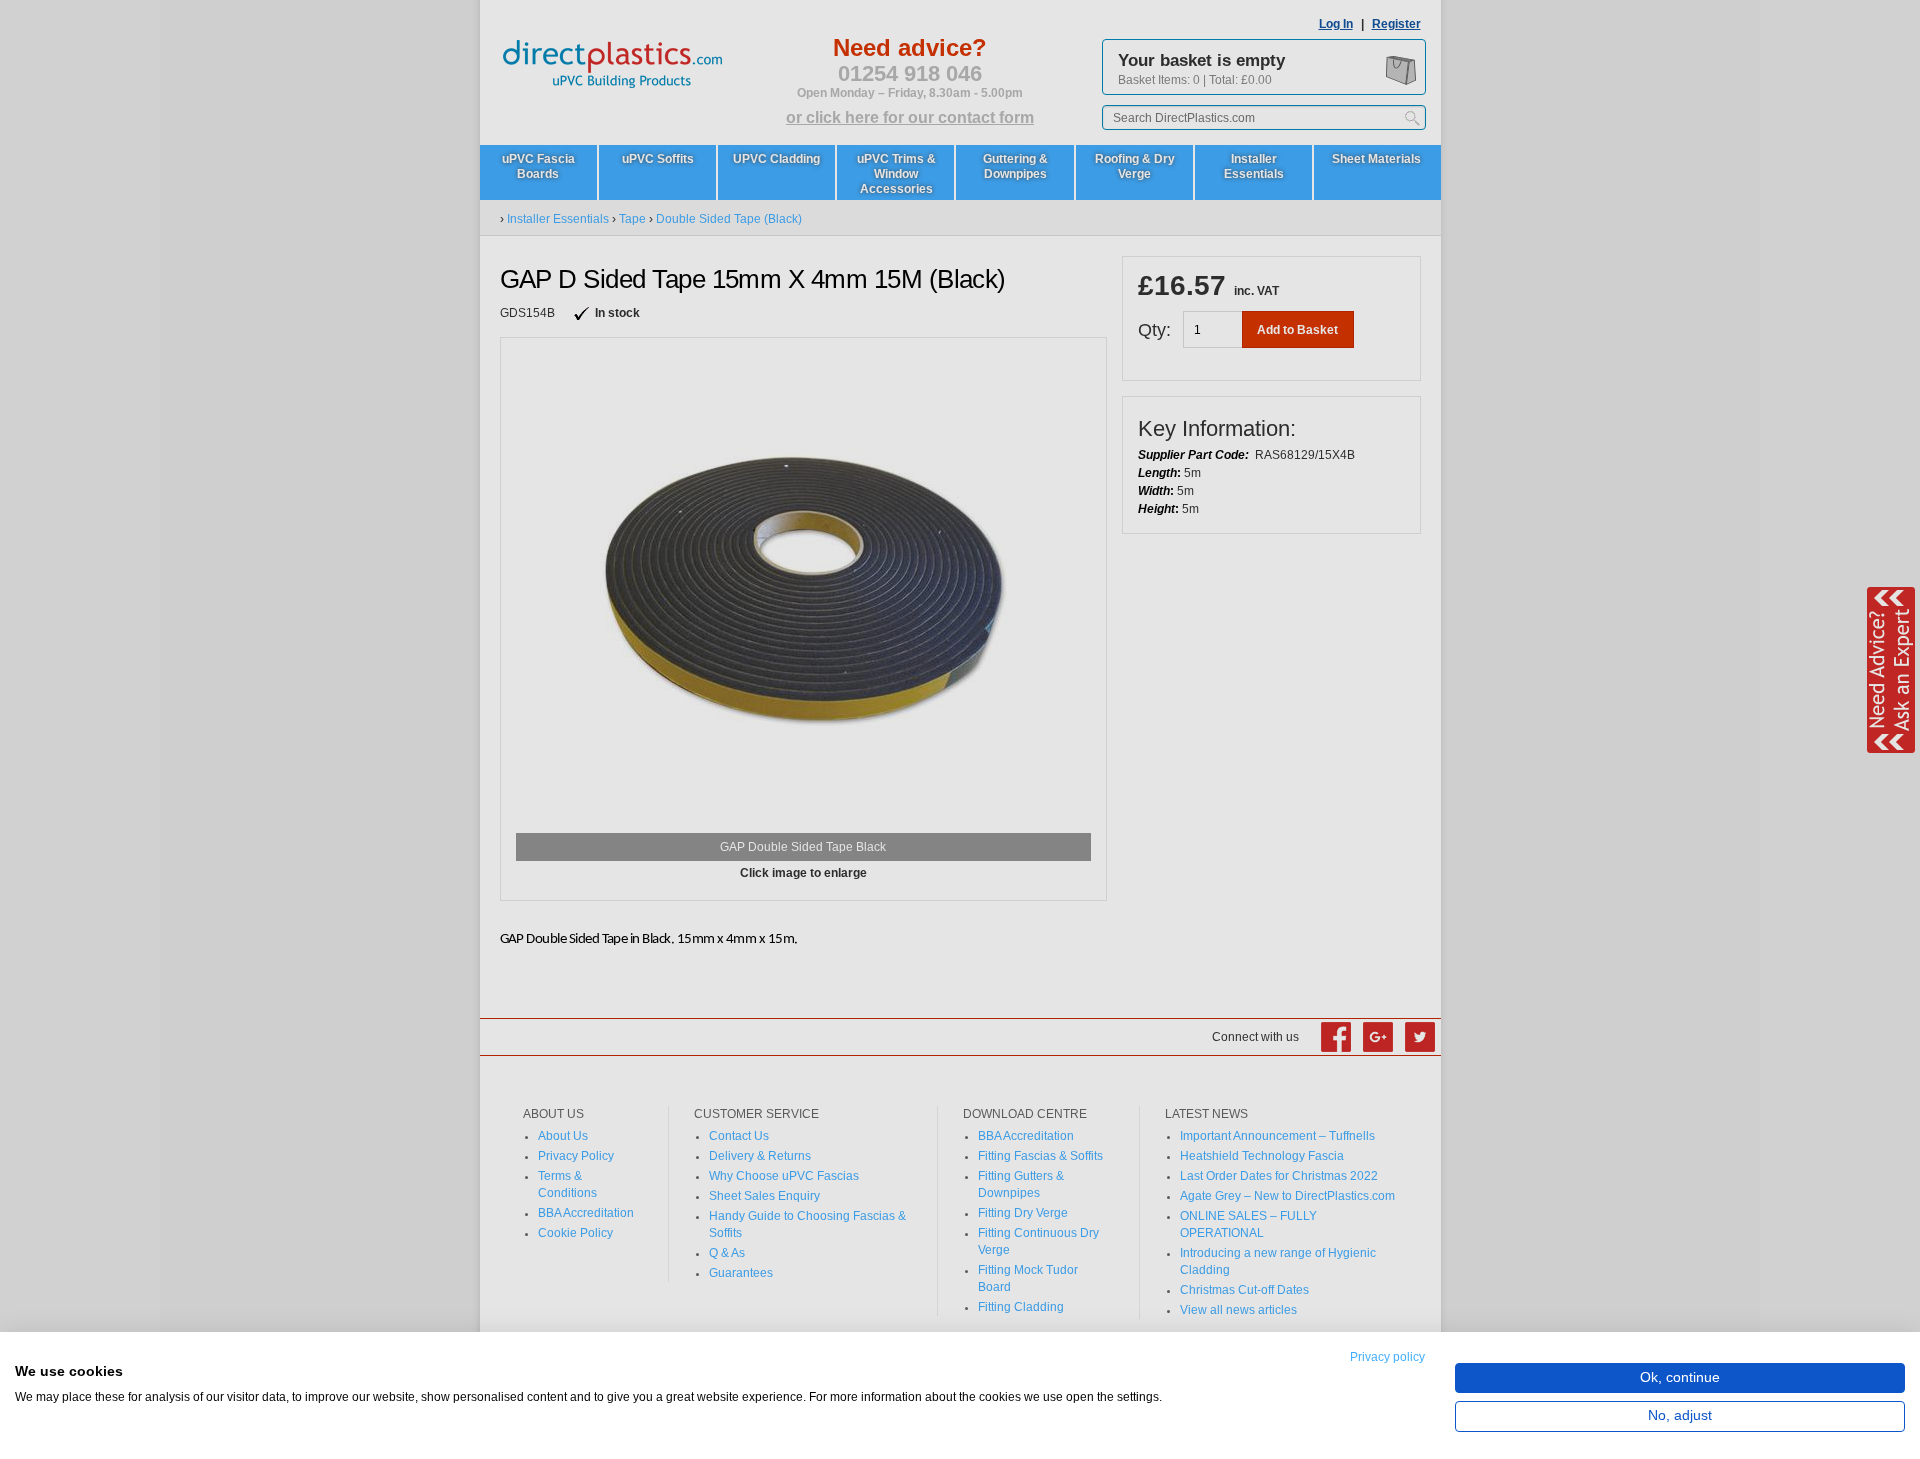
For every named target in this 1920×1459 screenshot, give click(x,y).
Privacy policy (1387, 1357)
